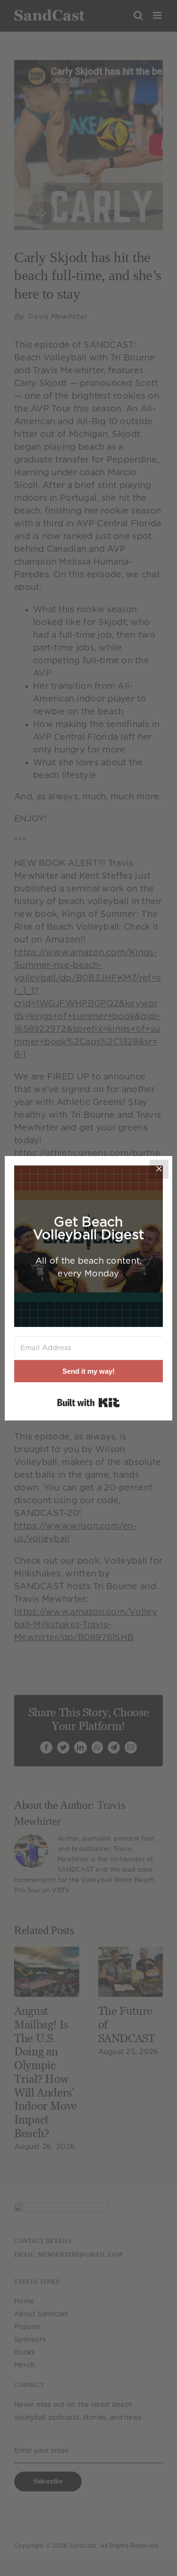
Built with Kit (88, 1403)
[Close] (159, 1169)
